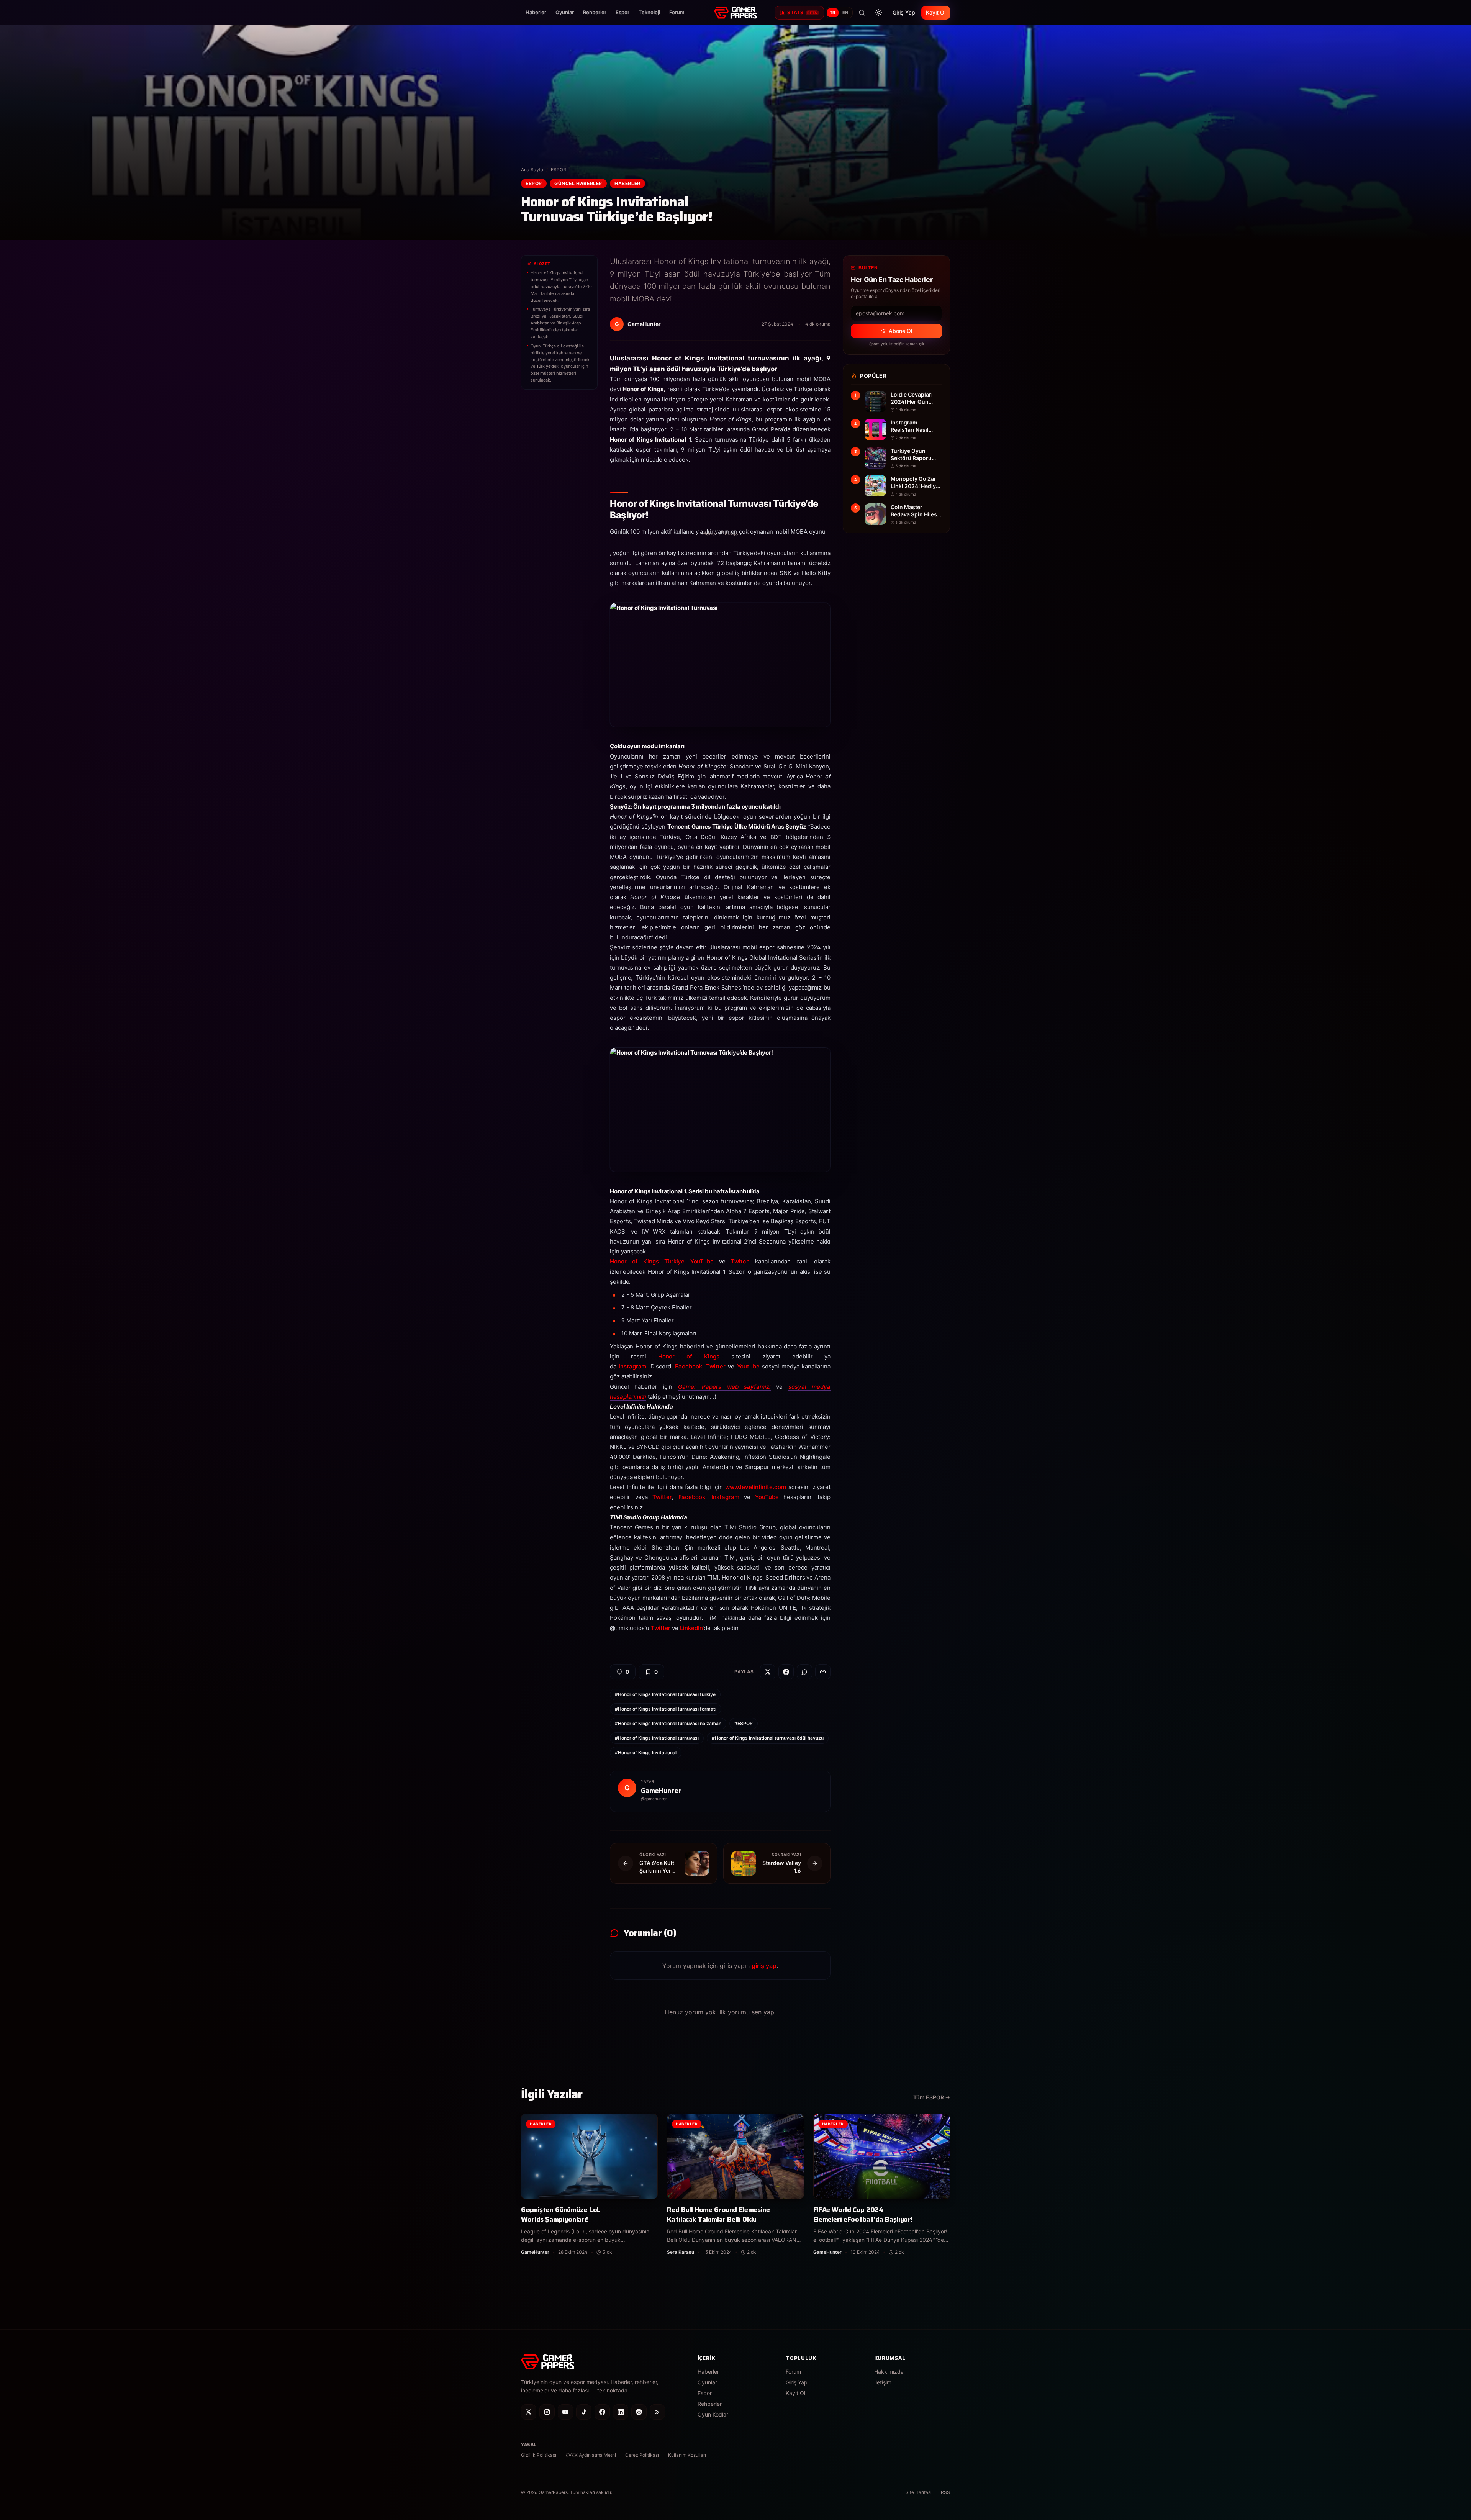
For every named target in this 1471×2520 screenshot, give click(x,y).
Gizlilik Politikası (539, 2455)
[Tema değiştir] (879, 13)
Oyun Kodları (713, 2414)
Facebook (687, 1366)
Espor (622, 12)
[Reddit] (639, 2412)
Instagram (632, 1366)
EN (845, 13)
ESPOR (559, 170)
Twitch (740, 1261)
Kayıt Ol (936, 12)
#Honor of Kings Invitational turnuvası (657, 1738)
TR (833, 13)
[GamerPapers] (735, 13)
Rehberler (595, 12)
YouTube (767, 1497)
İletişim (883, 2382)
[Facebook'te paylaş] (786, 1672)
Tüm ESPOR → (932, 2097)
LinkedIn (691, 1628)
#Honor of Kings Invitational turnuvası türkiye (665, 1694)
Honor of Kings (689, 1356)
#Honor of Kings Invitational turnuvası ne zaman (668, 1723)
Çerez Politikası (642, 2455)
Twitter (716, 1366)
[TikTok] (584, 2412)
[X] (529, 2412)
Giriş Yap (904, 12)
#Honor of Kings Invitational (646, 1752)
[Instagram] (547, 2412)
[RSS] (657, 2412)
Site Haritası (919, 2492)
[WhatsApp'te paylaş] (804, 1672)
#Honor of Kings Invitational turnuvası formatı (666, 1709)
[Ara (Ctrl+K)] (862, 13)
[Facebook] (602, 2412)
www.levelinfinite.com (755, 1487)
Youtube (748, 1366)
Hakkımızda (889, 2372)
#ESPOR (744, 1723)
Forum (677, 12)
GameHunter (661, 1791)
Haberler (536, 12)
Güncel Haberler (578, 183)
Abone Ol (900, 331)
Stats (802, 12)
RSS (945, 2492)
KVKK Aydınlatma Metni (591, 2455)
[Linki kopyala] (823, 1672)
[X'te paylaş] (768, 1672)
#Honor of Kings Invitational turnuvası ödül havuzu (768, 1738)
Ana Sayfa (532, 170)
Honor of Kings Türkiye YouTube (664, 1261)
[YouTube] (565, 2412)
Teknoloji (649, 12)
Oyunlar (565, 12)
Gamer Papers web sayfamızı (724, 1387)
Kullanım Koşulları (687, 2455)
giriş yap (764, 1966)
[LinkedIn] (621, 2412)
